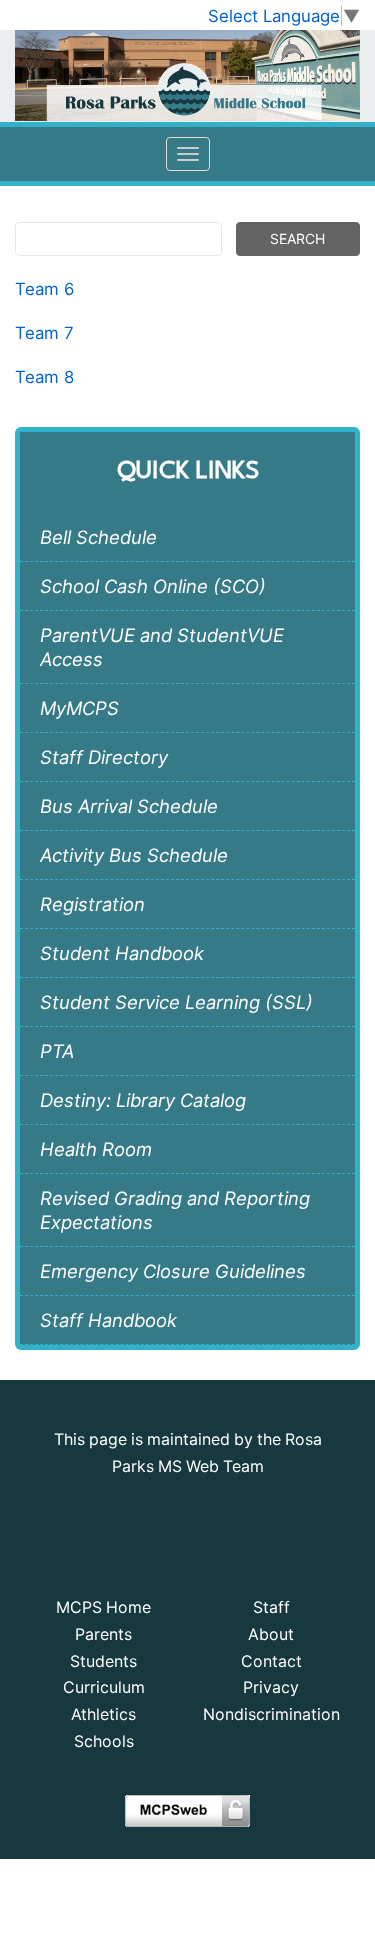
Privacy (271, 1687)
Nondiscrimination (271, 1714)
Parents (103, 1634)
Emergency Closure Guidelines (173, 1271)
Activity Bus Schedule (134, 855)
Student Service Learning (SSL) (176, 1002)
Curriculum (104, 1687)
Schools (104, 1741)
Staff (271, 1607)
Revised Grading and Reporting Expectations (175, 1210)
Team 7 (44, 333)
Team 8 (44, 377)
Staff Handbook (108, 1320)
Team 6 (47, 289)
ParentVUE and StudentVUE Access (162, 647)
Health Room (96, 1149)
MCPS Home (103, 1607)
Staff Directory (104, 757)
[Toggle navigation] (188, 154)
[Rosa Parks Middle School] (187, 75)
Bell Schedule (98, 537)
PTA (57, 1051)
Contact (271, 1661)
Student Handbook (122, 953)
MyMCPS (79, 708)
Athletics (103, 1714)
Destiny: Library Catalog (143, 1100)
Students (103, 1661)
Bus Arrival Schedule (129, 806)
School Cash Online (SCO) (153, 586)
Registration (92, 904)
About (271, 1634)
